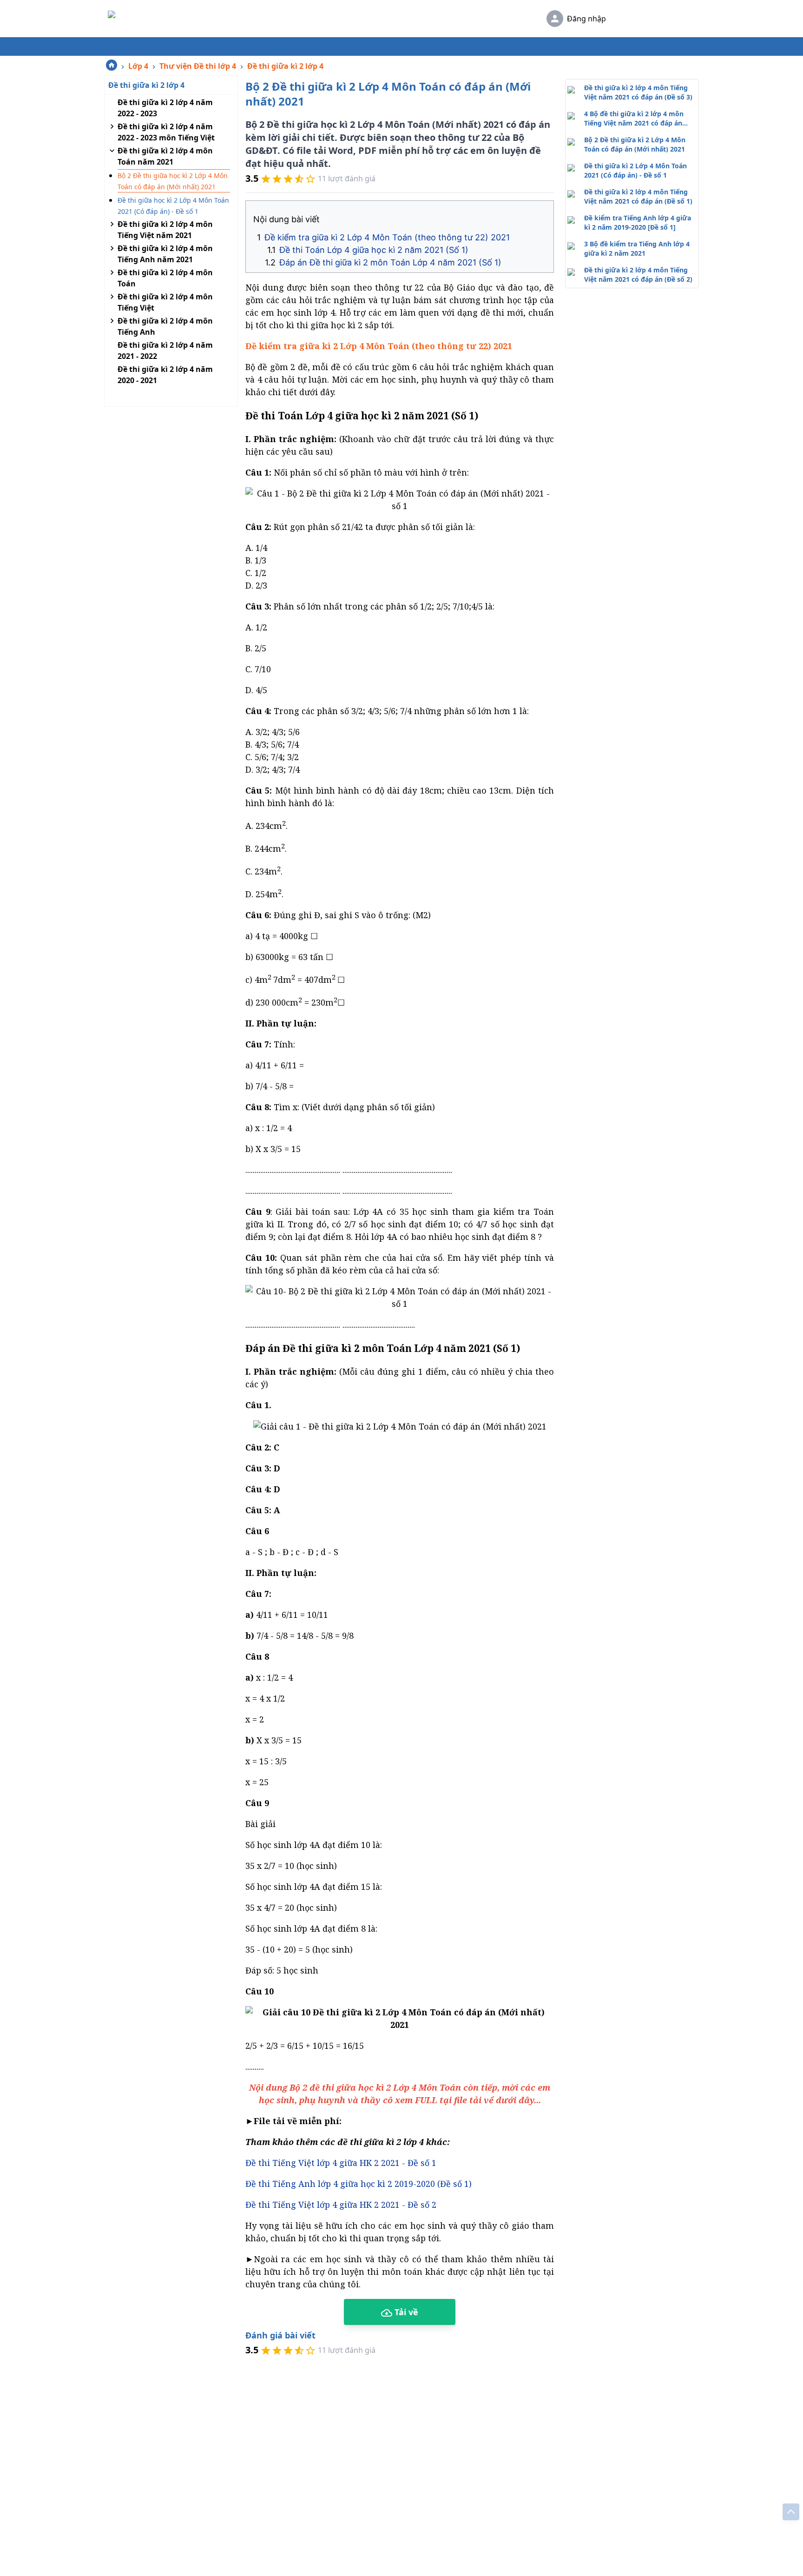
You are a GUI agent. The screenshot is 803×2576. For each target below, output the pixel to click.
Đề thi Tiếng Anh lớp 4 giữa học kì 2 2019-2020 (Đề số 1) (359, 2184)
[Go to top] (791, 2512)
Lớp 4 (138, 66)
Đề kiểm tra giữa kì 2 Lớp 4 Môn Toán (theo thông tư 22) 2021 (387, 237)
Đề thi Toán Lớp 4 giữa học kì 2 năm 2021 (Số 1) (374, 250)
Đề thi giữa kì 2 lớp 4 (285, 66)
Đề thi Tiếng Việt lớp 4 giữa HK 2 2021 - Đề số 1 (341, 2163)
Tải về (405, 2312)
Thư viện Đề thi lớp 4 (198, 66)
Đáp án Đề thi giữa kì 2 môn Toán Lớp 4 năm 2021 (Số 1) (390, 262)
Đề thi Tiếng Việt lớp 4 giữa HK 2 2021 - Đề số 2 (341, 2205)
